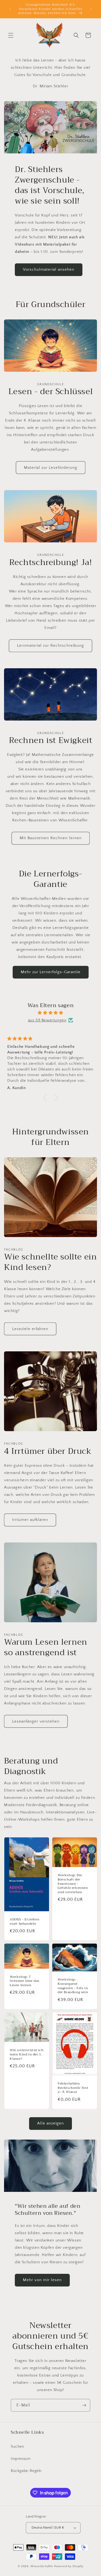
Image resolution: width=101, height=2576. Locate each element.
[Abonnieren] (84, 2405)
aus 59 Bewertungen (47, 1020)
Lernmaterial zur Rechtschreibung (50, 645)
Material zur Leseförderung (51, 468)
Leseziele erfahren (30, 1329)
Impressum (21, 2459)
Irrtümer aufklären (30, 1520)
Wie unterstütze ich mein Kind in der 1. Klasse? (27, 2055)
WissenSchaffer (42, 2566)
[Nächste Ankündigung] (91, 9)
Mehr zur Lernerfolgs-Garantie (51, 972)
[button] (11, 35)
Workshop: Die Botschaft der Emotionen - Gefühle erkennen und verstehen (73, 1884)
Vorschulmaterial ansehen (49, 269)
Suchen (18, 2447)
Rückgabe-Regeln (26, 2471)
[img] (50, 1013)
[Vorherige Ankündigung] (10, 9)
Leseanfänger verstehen (36, 1721)
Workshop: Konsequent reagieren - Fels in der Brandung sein (73, 1986)
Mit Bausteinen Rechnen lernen (51, 838)
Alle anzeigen (50, 2123)
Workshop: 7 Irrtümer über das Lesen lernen (25, 1981)
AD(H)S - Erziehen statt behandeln (25, 1922)
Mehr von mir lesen (42, 2280)
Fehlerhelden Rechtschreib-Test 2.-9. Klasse (73, 2088)
